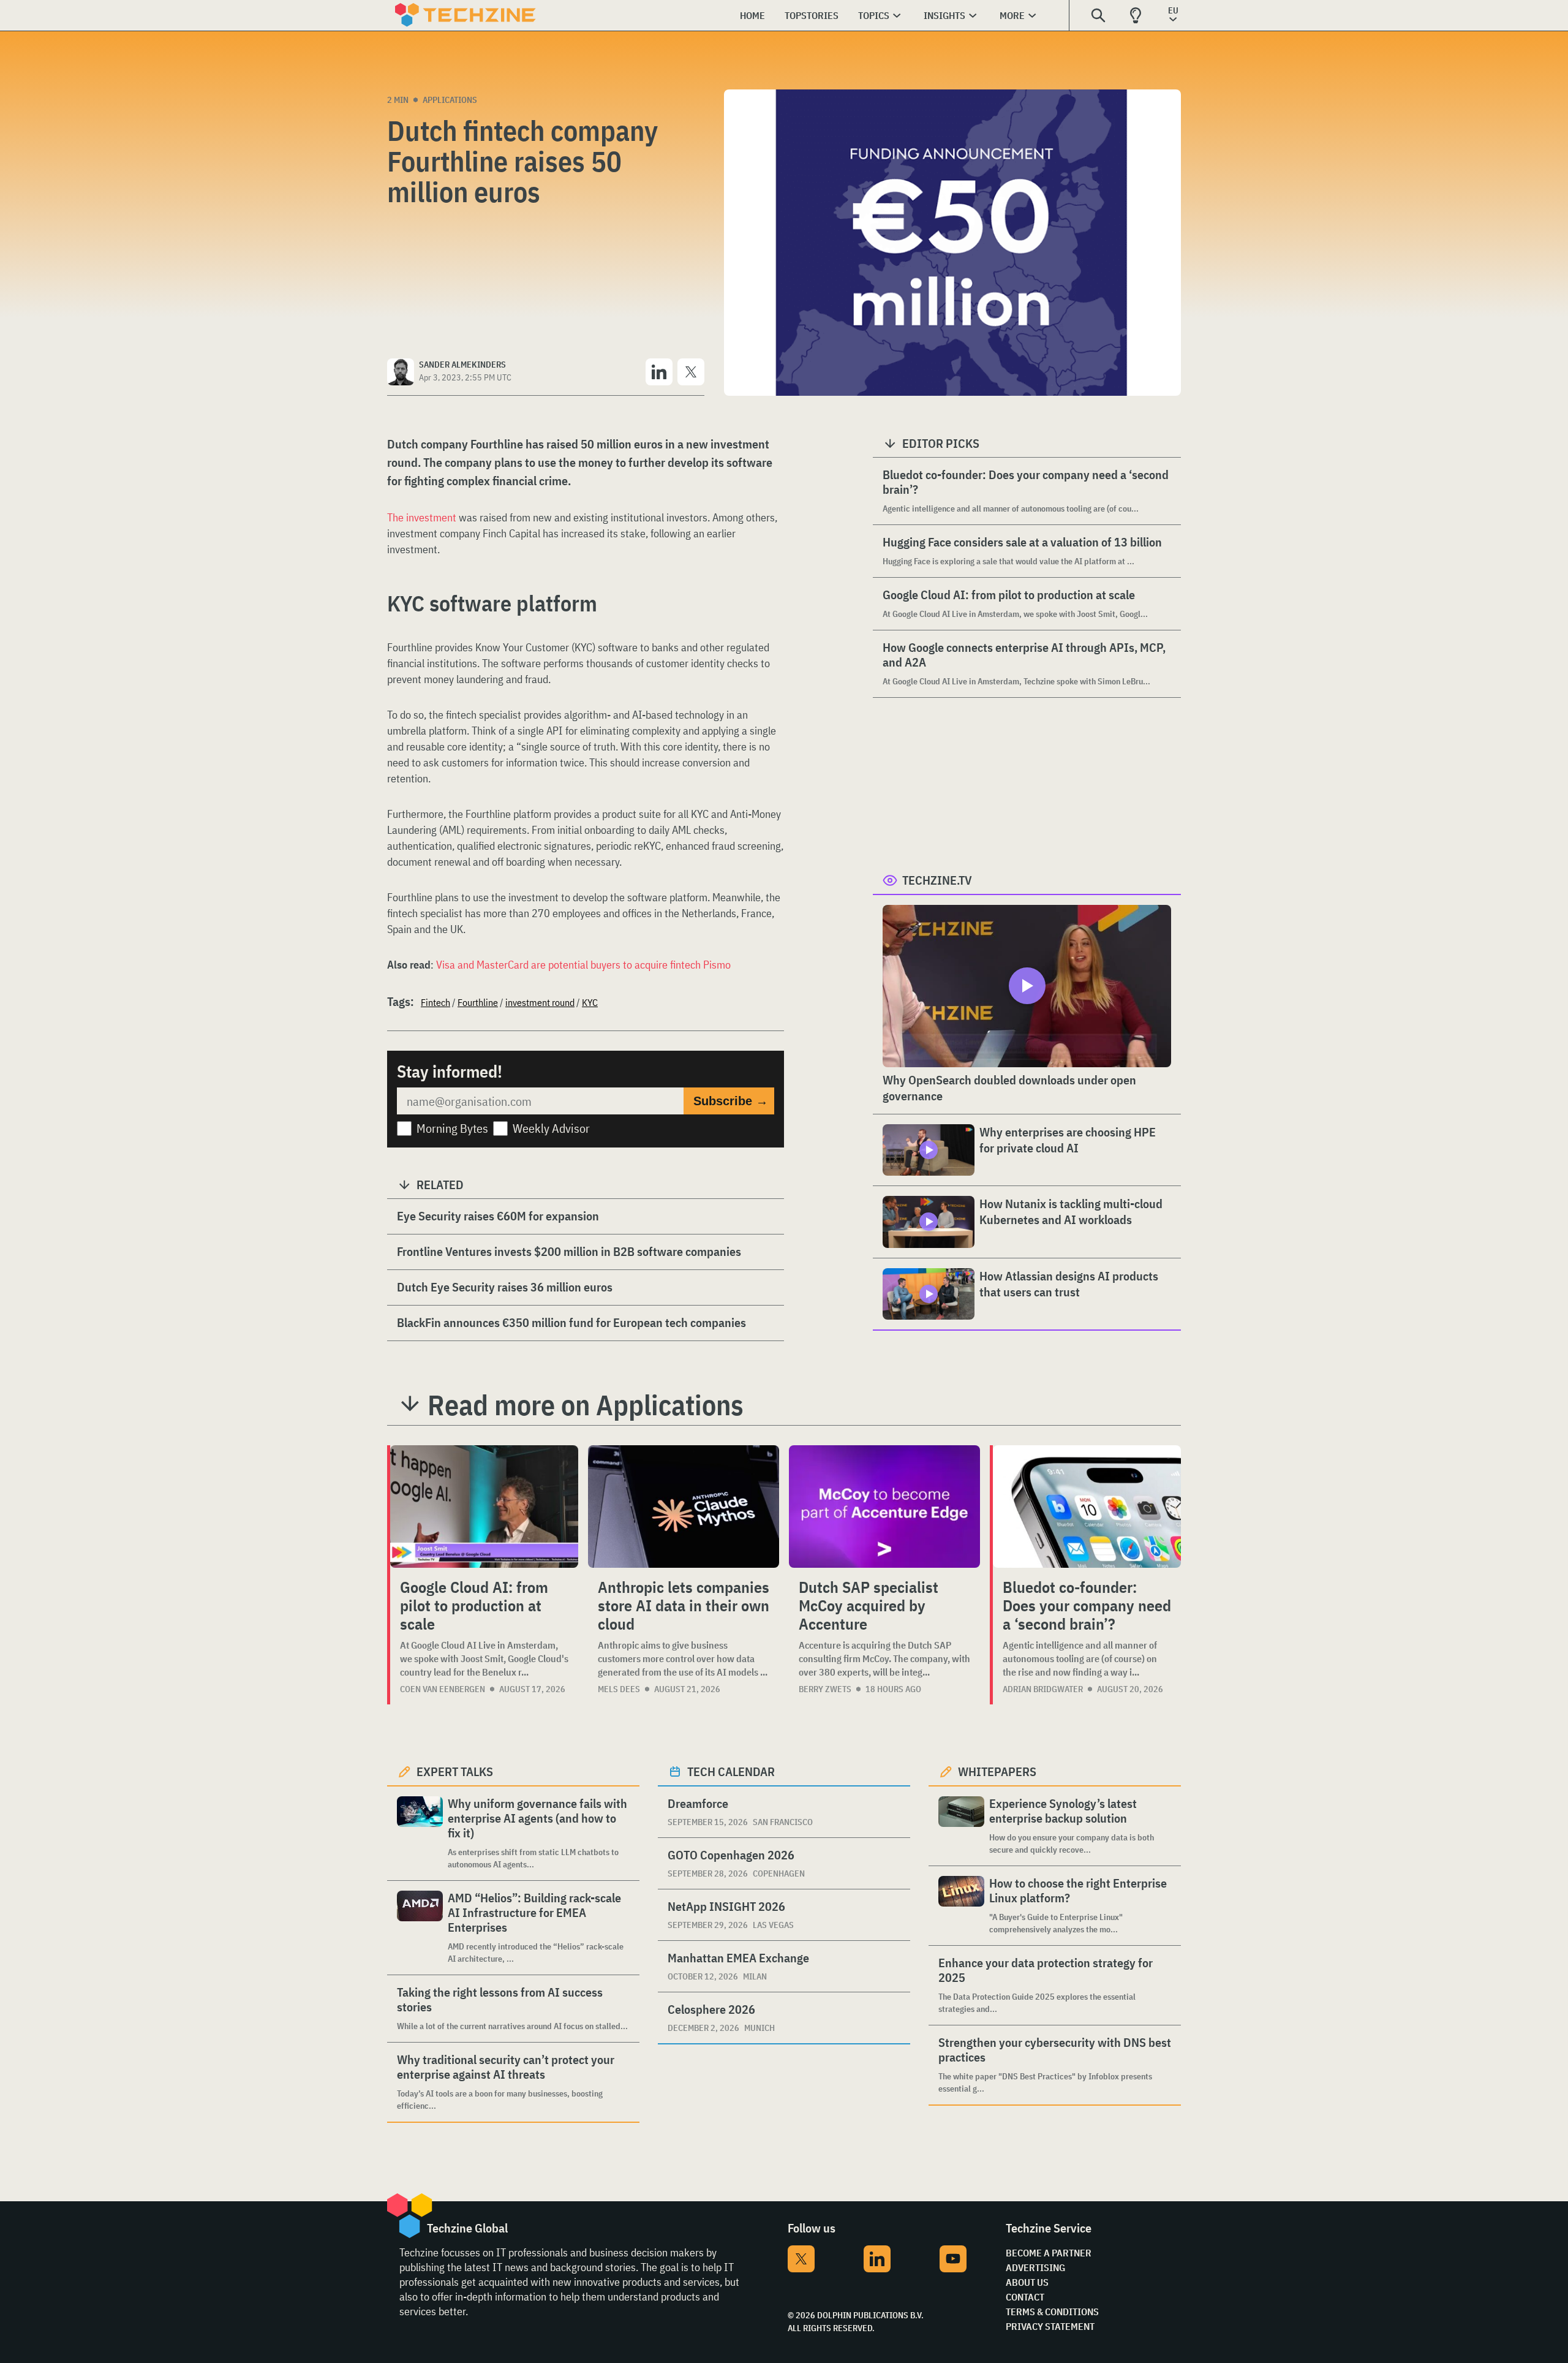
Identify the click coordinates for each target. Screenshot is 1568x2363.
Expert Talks (455, 1771)
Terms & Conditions (1052, 2312)
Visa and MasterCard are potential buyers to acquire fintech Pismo (583, 965)
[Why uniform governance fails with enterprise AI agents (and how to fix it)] (420, 1833)
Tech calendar (731, 1771)
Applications (450, 100)
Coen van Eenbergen (443, 1689)
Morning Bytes (452, 1128)
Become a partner (1049, 2253)
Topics (874, 15)
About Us (1027, 2282)
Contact (1025, 2297)
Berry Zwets (825, 1689)
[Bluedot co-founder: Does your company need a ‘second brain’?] (1087, 1507)
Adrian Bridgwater (1043, 1689)
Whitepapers (997, 1771)
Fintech (435, 1002)
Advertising (1035, 2267)
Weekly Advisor (551, 1128)
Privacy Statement (1050, 2326)
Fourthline (478, 1002)
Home (752, 15)
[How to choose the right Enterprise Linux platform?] (961, 1906)
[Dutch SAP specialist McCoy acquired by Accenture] (884, 1507)
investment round (540, 1002)
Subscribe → (731, 1101)
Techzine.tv (937, 880)
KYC (590, 1002)
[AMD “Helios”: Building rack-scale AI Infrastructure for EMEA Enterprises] (420, 1928)
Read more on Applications (586, 1405)
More (1012, 15)
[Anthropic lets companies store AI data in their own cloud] (684, 1507)
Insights (944, 15)
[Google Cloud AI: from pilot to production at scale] (484, 1507)
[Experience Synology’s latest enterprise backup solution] (961, 1826)
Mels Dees (619, 1689)
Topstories (812, 15)
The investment (422, 517)
